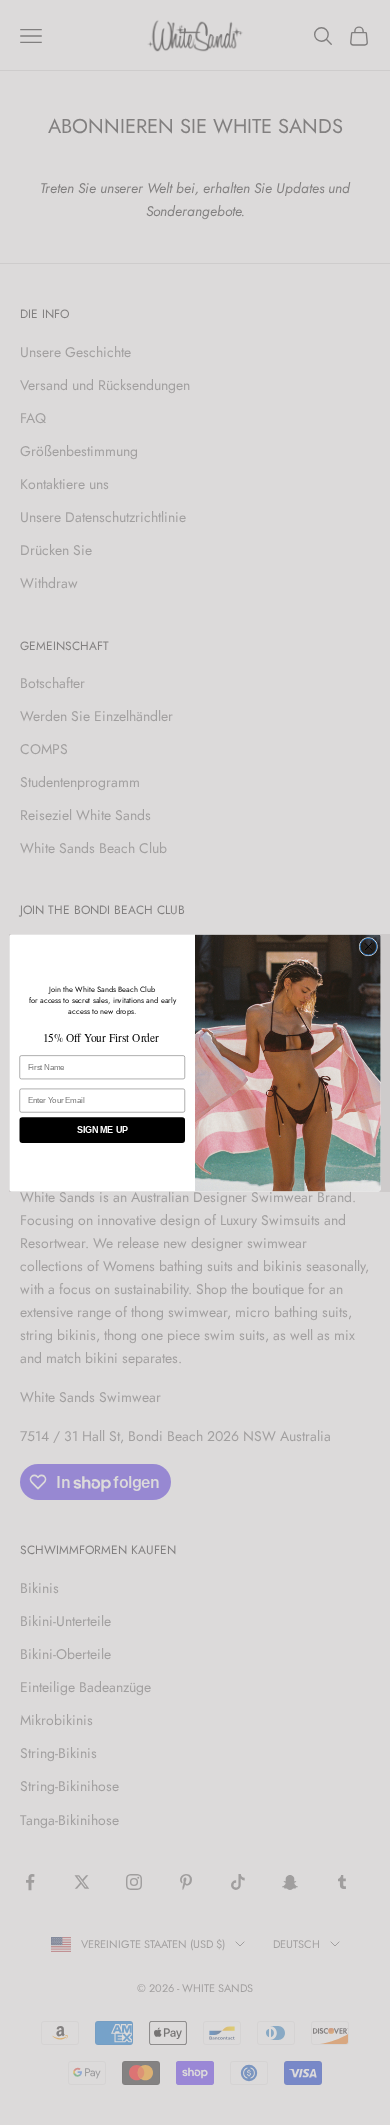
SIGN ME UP (102, 1130)
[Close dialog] (368, 946)
